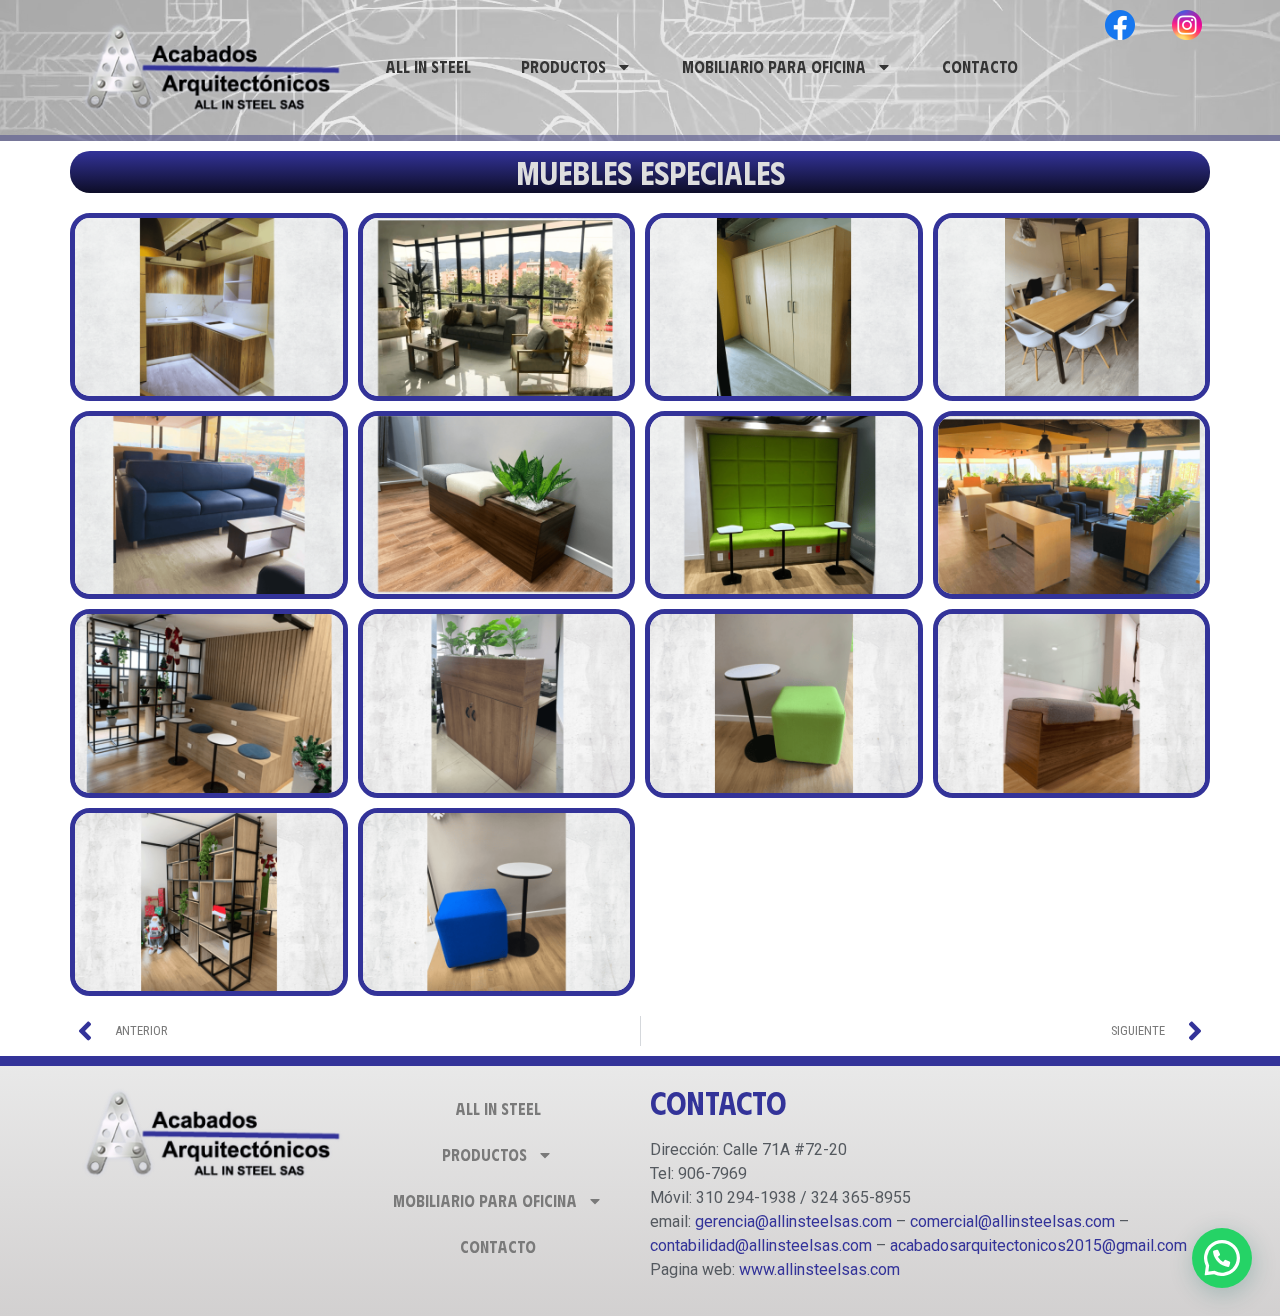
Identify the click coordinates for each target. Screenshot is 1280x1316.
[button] (1222, 1258)
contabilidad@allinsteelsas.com (761, 1245)
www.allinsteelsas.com (819, 1269)
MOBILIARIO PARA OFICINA (774, 66)
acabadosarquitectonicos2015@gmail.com (1038, 1245)
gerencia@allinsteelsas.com (793, 1221)
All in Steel (428, 66)
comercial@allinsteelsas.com (1012, 1221)
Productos (563, 66)
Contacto (980, 66)
